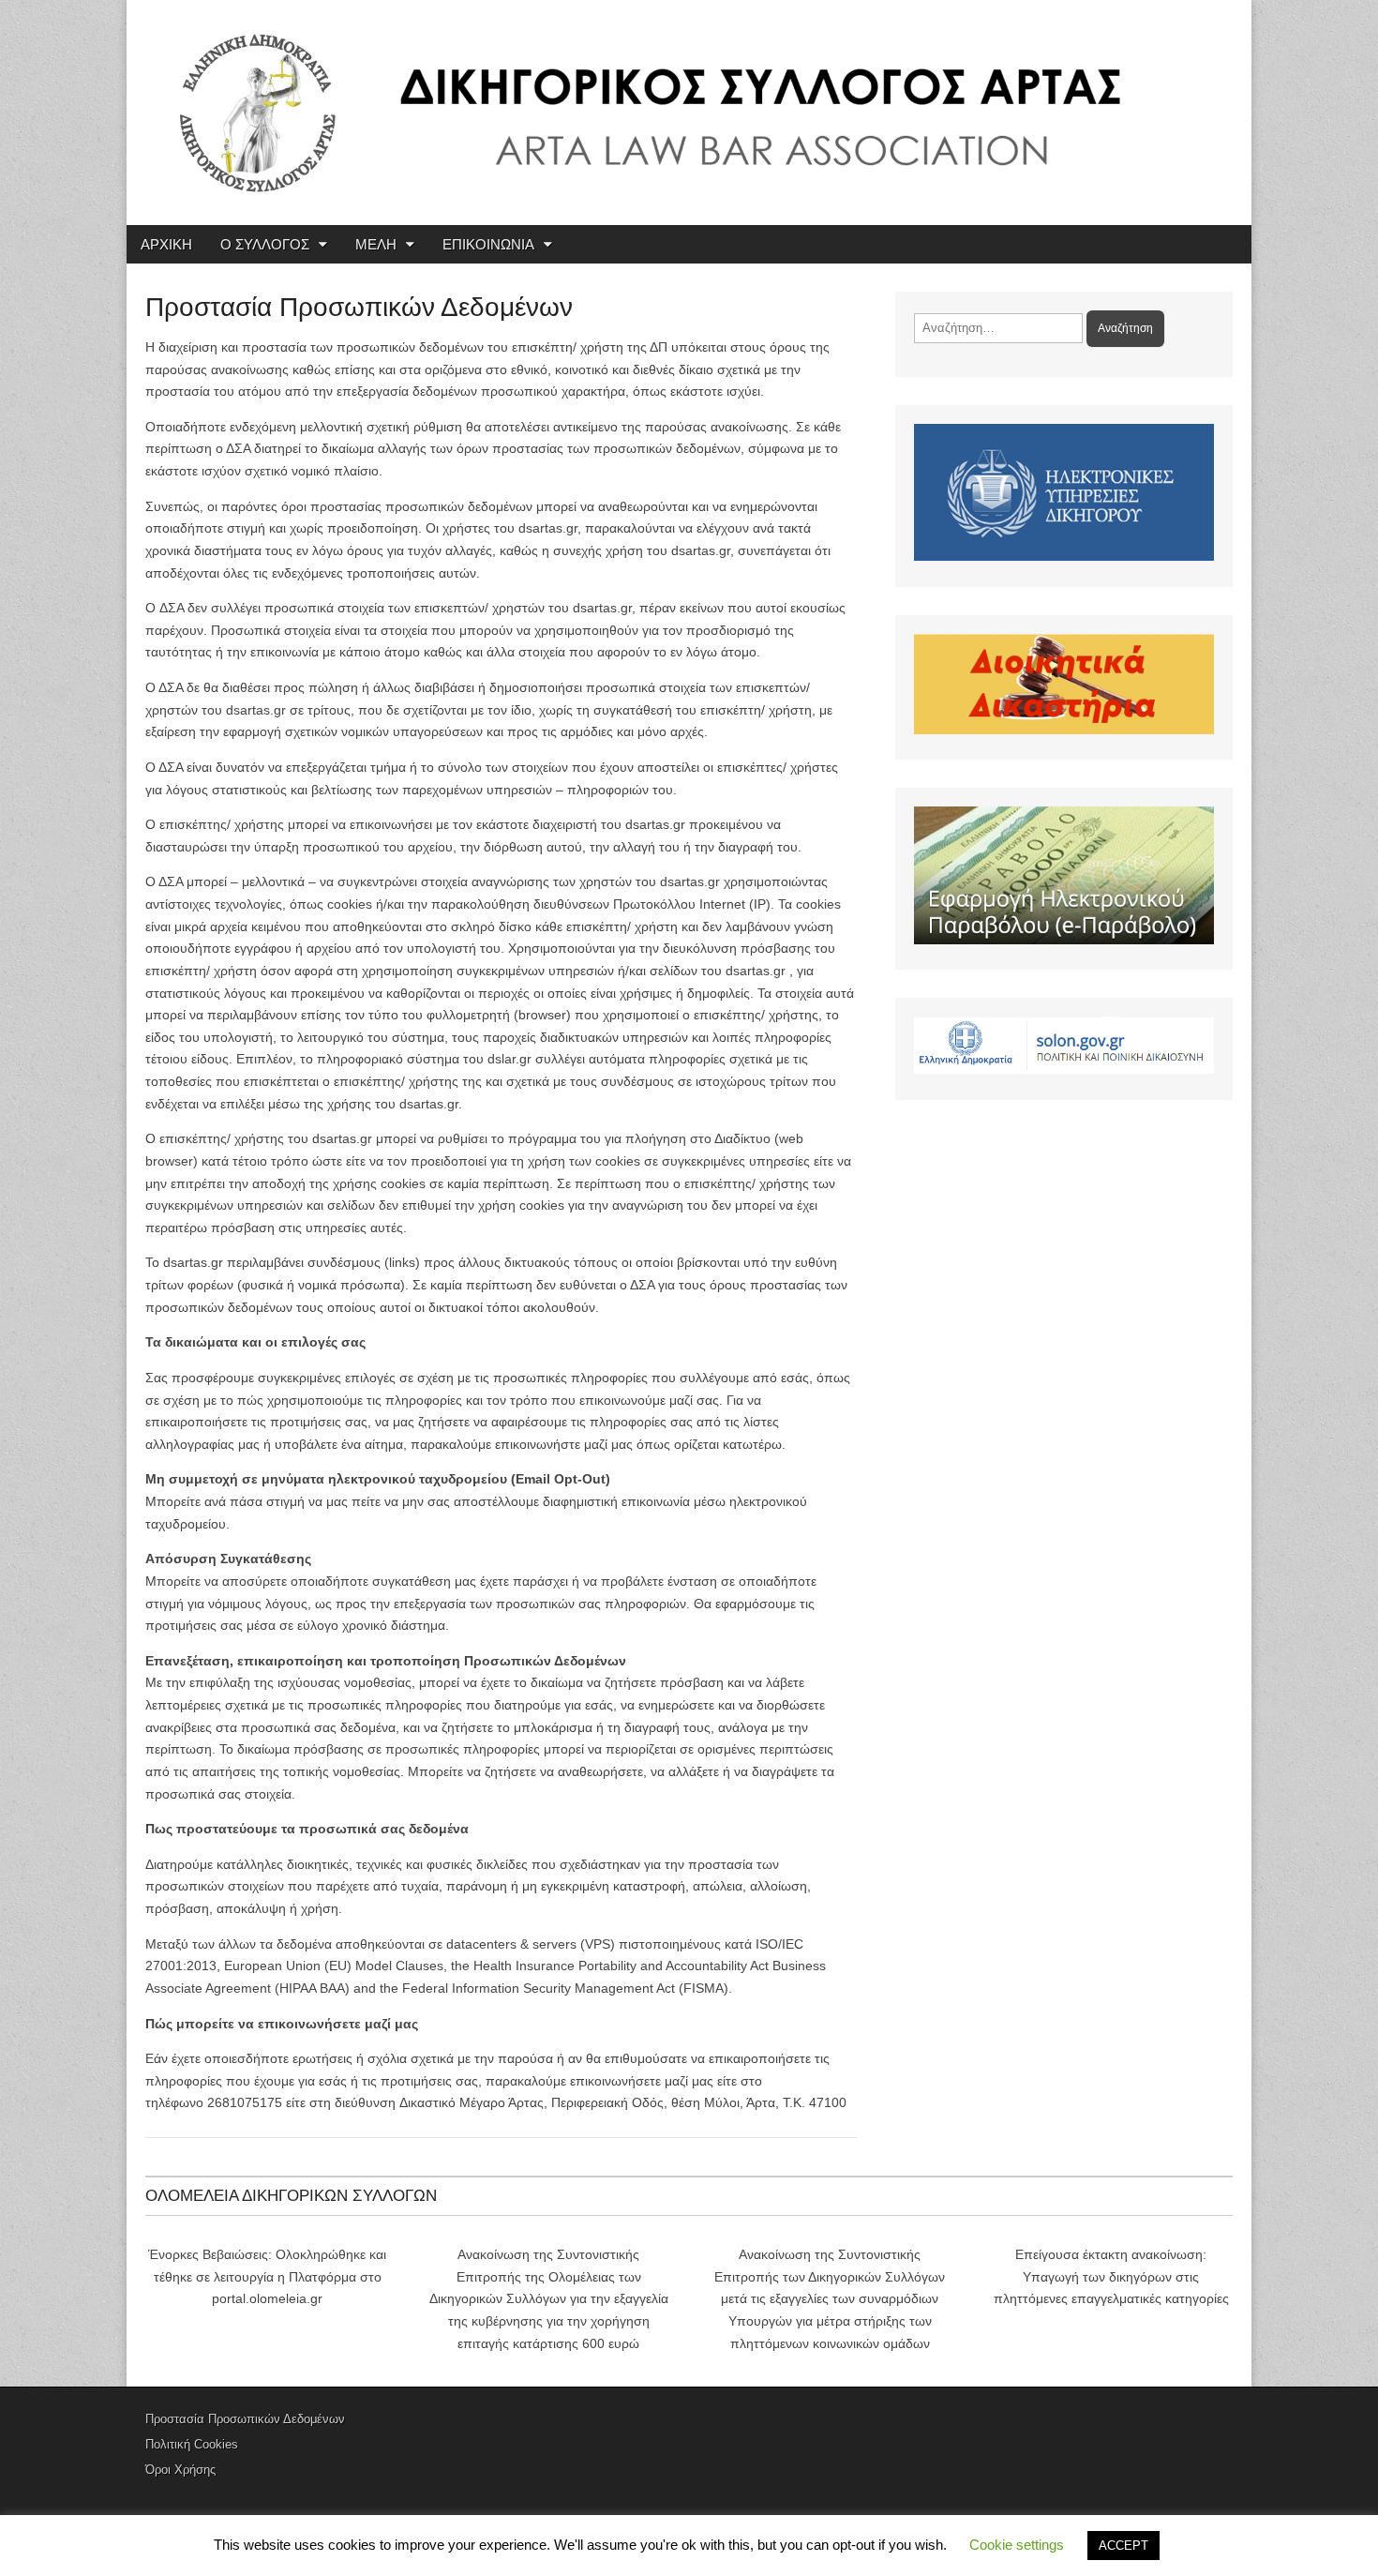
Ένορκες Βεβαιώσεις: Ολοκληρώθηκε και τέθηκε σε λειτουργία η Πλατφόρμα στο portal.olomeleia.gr (267, 2276)
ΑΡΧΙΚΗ (166, 244)
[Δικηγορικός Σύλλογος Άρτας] (689, 113)
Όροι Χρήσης (180, 2470)
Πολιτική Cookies (192, 2444)
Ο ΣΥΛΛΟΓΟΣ (265, 244)
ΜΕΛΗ (376, 244)
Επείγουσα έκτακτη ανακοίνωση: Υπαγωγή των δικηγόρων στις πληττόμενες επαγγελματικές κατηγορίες (1111, 2276)
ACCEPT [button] (1123, 2546)
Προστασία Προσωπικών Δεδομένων (245, 2419)
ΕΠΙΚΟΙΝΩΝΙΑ (488, 244)
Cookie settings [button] (1017, 2545)
